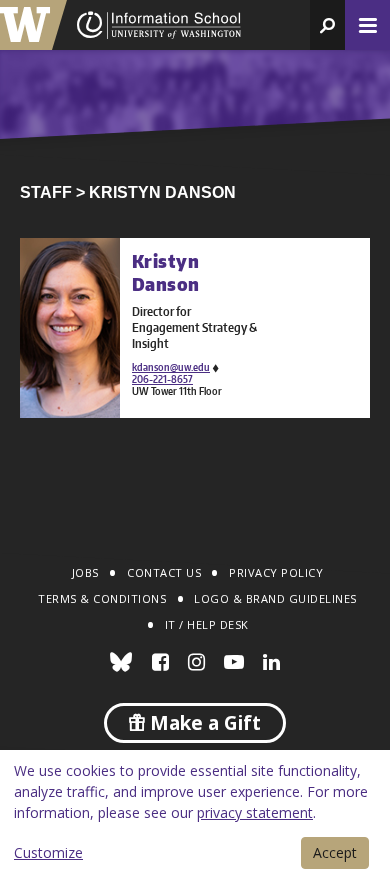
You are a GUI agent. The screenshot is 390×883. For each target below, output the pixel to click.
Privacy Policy (276, 572)
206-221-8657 (162, 379)
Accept (335, 852)
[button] (327, 25)
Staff (46, 192)
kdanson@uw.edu (171, 367)
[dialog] (195, 816)
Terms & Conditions (102, 598)
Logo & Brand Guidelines (275, 598)
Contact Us (164, 572)
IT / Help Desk (207, 624)
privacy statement (255, 812)
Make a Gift (203, 723)
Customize (48, 852)
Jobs (85, 572)
